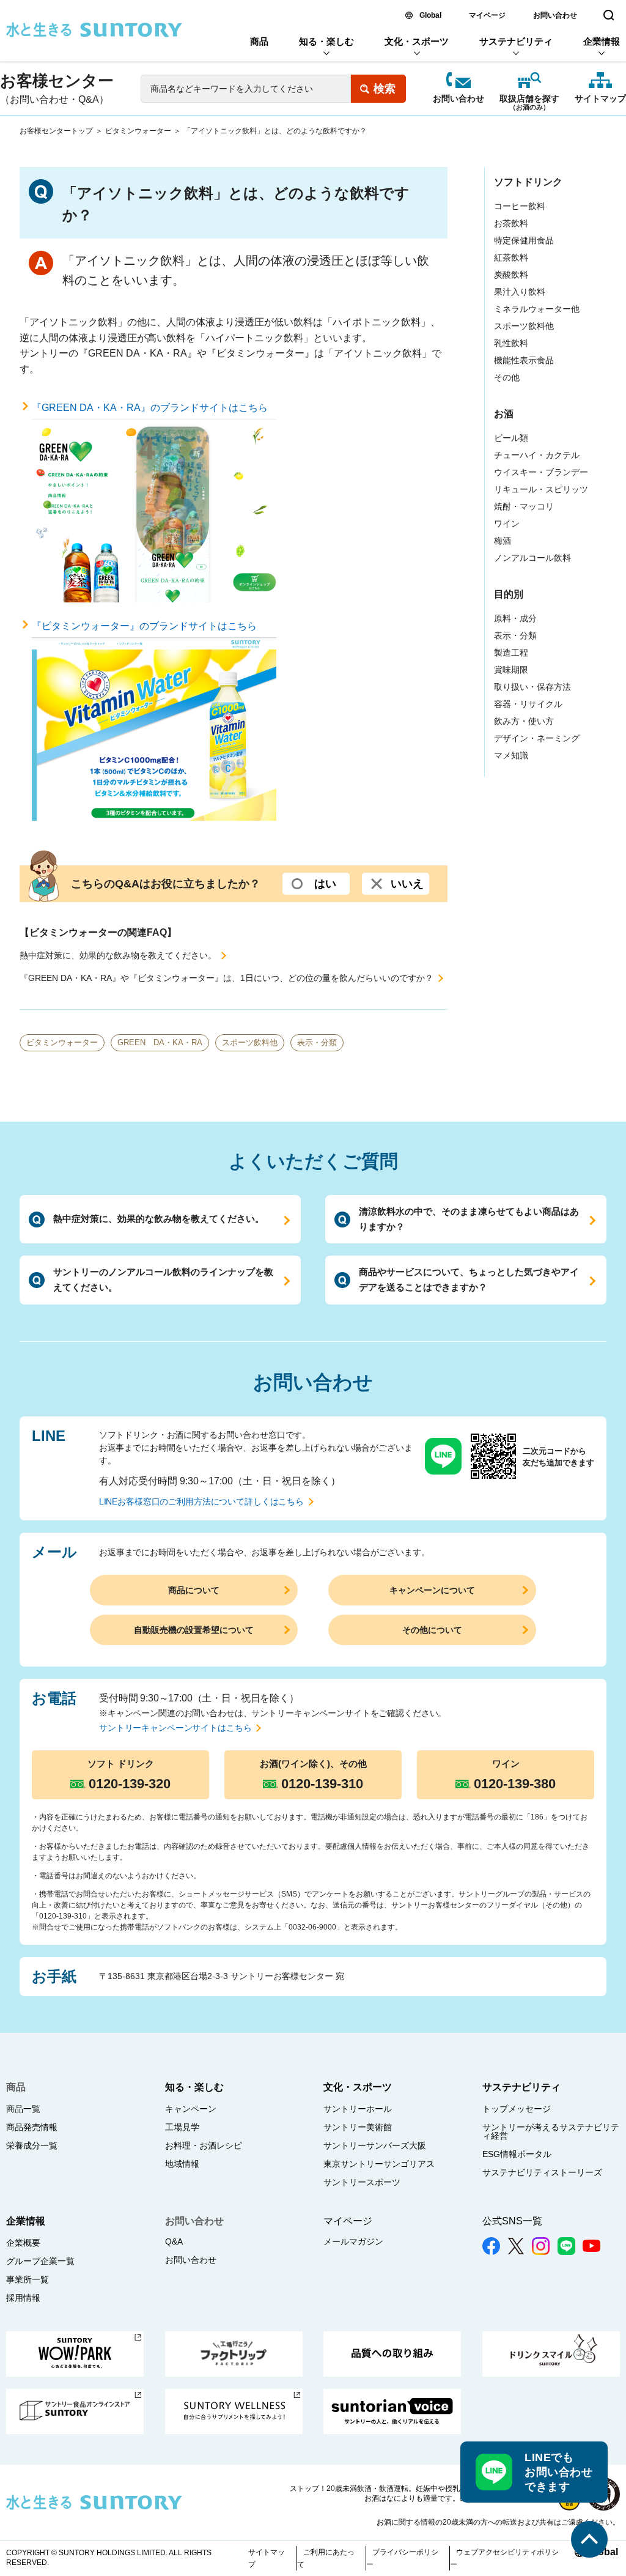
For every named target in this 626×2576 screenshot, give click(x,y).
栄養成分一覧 (32, 2145)
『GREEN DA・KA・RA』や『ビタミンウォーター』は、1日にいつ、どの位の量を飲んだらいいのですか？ (226, 978)
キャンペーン (191, 2109)
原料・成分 (515, 618)
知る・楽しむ (326, 41)
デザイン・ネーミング (537, 738)
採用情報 (23, 2298)
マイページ (487, 15)
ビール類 (511, 438)
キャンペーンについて (432, 1590)
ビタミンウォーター (138, 131)
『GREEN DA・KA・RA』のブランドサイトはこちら (150, 408)
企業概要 (23, 2243)
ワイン (507, 524)
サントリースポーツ (362, 2182)
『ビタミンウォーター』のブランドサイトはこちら (144, 626)
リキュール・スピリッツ (541, 489)
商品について (194, 1590)
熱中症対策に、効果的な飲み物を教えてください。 (118, 955)
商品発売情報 (32, 2127)
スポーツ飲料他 (250, 1042)
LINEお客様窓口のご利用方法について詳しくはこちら (201, 1501)
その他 (507, 377)
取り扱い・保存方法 (532, 687)
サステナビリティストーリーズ (542, 2172)
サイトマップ (600, 98)
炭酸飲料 (511, 275)
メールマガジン (353, 2241)
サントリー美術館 (358, 2127)
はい (325, 884)
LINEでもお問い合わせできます (558, 2472)
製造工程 (511, 653)
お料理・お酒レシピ (204, 2145)
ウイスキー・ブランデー (541, 472)
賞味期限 (511, 670)
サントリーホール (358, 2109)
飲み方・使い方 (524, 721)
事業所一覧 (28, 2279)
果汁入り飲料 (520, 292)
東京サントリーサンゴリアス (379, 2164)
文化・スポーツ (417, 41)
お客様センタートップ (56, 131)
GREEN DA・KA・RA (160, 1042)
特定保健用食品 (524, 240)
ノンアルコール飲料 (532, 558)
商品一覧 (23, 2109)
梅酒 (503, 541)
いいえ (407, 884)
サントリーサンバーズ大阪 (375, 2145)
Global (430, 15)
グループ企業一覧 (40, 2261)
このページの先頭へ (589, 2539)
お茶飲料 (511, 223)
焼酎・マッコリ (524, 506)
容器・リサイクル (528, 704)
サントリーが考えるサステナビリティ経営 (551, 2131)
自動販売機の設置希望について (194, 1630)
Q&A (174, 2241)
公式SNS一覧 (512, 2221)
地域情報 (182, 2164)
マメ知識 (511, 755)
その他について (432, 1630)
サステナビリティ (516, 41)
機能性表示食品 (524, 360)
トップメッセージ (517, 2109)
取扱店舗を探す (529, 99)
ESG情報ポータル (517, 2154)
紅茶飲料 (511, 257)
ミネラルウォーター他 (537, 309)
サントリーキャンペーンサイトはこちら (175, 1728)
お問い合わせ (555, 15)
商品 (259, 41)
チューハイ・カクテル (537, 455)
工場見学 (182, 2127)
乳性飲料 (511, 343)
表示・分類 (317, 1042)
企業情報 (602, 41)
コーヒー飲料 (520, 206)
